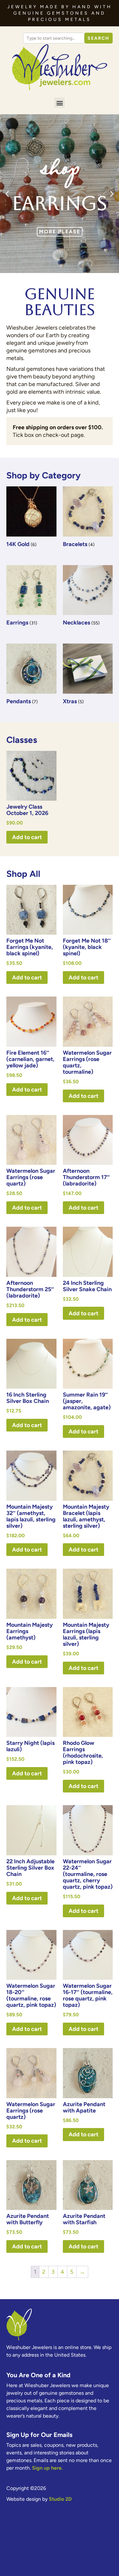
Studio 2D (60, 2499)
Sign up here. (47, 2468)
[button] (60, 103)
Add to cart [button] (27, 837)
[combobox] (54, 38)
